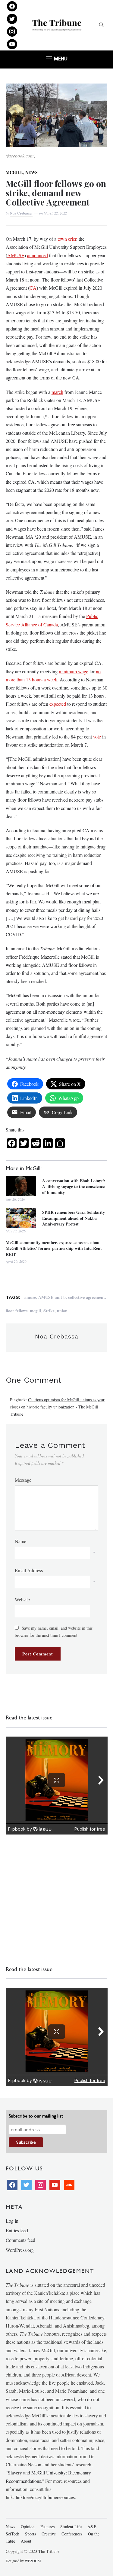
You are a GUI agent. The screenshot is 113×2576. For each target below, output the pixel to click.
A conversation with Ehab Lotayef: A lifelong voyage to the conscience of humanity (74, 1187)
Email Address (29, 1570)
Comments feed (20, 2240)
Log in (12, 2221)
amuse (30, 1297)
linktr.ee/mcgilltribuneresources (45, 2497)
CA (33, 288)
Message (23, 1480)
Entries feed (17, 2230)
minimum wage (74, 671)
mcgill (35, 1311)
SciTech (13, 2534)
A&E (92, 2527)
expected (58, 704)
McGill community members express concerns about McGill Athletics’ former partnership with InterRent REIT (54, 1248)
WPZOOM (33, 2561)
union (62, 1311)
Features (47, 2527)
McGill (14, 172)
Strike (49, 1311)
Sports (30, 2534)
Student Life (71, 2527)
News (31, 172)
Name (20, 1541)
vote (97, 737)
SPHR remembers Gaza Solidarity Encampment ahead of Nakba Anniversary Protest (74, 1218)
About (26, 2541)
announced (38, 255)
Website (22, 1599)
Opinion (28, 2527)
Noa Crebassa (21, 213)
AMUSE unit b (52, 1297)
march (57, 392)
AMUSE (16, 255)
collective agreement (86, 1297)
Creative (49, 2534)
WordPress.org (20, 2250)
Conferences (72, 2534)
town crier (67, 239)
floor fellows (17, 1311)
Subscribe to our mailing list (36, 2116)
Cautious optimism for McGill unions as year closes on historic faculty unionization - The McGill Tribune (57, 1407)
